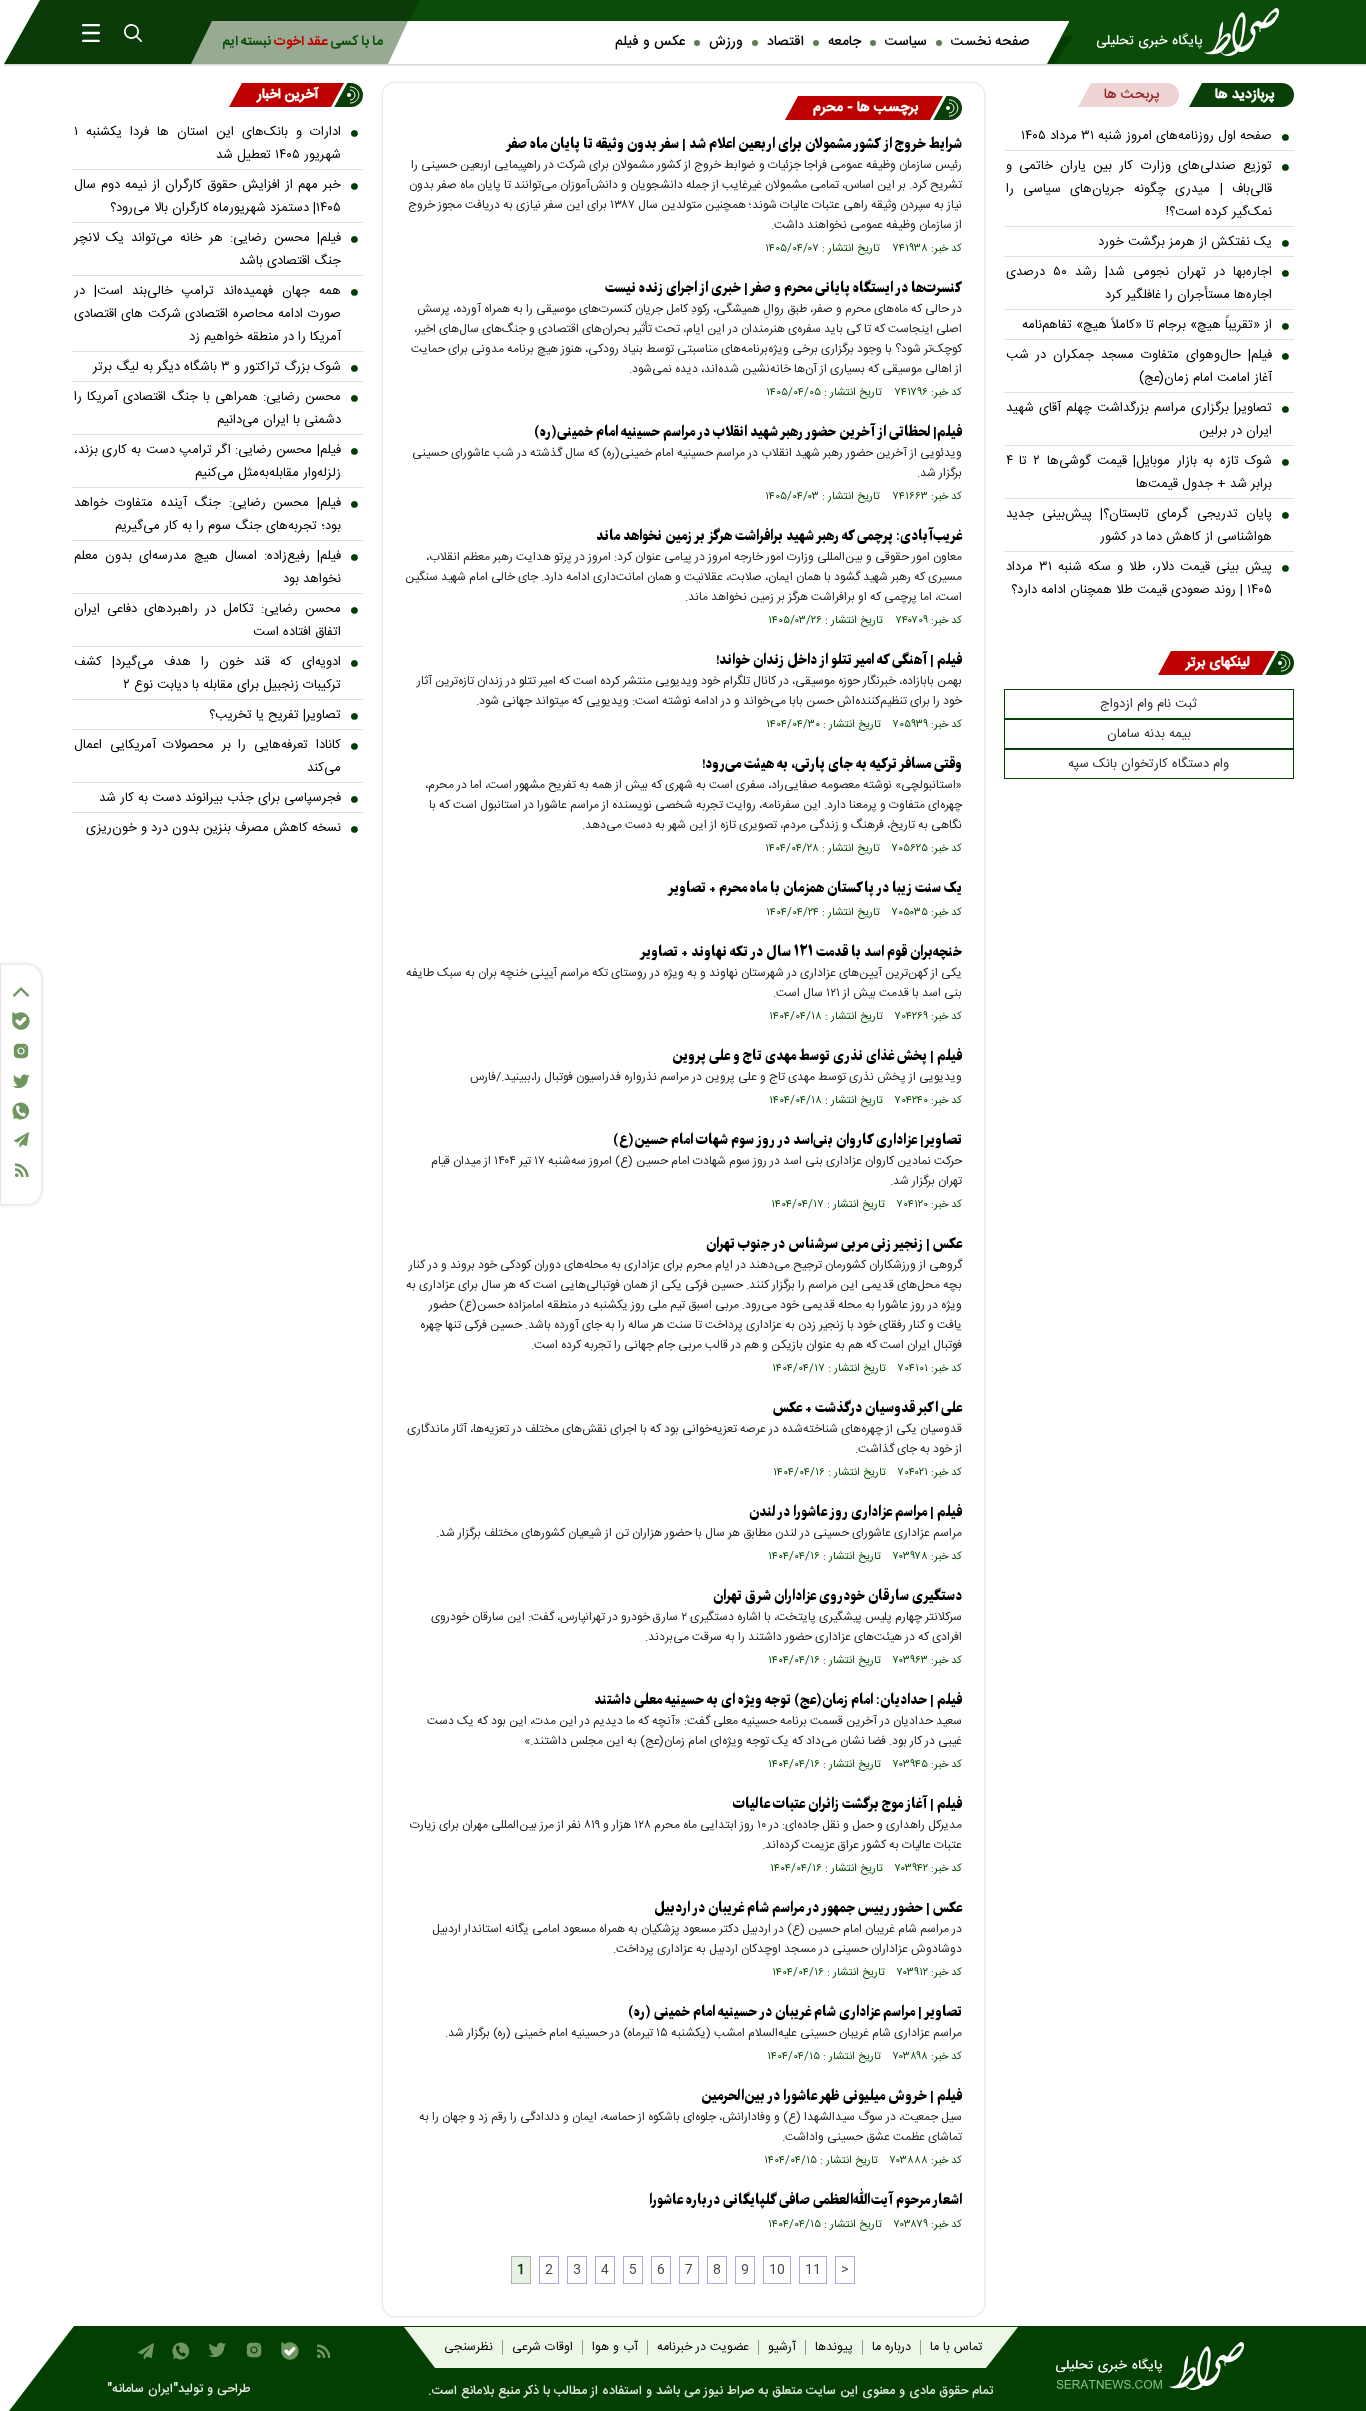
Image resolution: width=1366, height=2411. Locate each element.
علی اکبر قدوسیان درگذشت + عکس (867, 1408)
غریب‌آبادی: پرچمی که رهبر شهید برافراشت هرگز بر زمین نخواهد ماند (779, 536)
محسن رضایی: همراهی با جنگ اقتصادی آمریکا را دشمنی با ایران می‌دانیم (207, 408)
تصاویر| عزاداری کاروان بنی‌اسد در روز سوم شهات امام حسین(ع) (787, 1140)
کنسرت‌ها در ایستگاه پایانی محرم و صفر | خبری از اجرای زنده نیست (783, 288)
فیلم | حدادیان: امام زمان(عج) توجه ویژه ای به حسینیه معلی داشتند (778, 1700)
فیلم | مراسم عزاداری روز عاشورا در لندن (855, 1512)
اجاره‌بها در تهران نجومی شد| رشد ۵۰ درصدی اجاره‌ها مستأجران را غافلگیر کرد (1139, 283)
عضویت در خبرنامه (703, 2347)
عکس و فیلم (650, 42)
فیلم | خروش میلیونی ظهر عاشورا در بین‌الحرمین (831, 2096)
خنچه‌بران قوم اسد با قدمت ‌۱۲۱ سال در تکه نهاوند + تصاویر (801, 952)
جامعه (844, 42)
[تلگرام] (21, 1139)
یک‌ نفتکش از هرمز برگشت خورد (1185, 242)
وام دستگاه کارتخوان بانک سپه (1148, 764)
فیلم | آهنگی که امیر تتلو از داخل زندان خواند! (839, 660)
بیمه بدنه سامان (1149, 734)
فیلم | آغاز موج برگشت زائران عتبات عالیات (847, 1804)
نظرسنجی (468, 2347)
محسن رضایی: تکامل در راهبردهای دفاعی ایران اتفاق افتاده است (207, 620)
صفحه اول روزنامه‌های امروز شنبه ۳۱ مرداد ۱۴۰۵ (1146, 136)
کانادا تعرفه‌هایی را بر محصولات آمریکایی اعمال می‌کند (207, 756)
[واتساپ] (21, 1111)
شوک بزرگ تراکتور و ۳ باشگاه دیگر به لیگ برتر (217, 367)
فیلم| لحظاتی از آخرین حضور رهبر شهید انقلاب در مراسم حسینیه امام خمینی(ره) (748, 432)
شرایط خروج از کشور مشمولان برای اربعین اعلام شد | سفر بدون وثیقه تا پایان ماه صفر (734, 144)
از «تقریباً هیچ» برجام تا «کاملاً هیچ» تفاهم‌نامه (1147, 325)
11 (813, 2270)
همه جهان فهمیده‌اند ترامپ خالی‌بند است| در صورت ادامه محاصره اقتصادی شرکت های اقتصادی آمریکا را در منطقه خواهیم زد (207, 314)
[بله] (21, 1021)
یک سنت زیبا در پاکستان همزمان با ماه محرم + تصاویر (815, 888)
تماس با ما (956, 2347)
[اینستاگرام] (21, 1051)
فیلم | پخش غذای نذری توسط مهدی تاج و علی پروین (817, 1056)
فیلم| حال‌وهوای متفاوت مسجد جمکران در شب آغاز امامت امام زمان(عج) (1139, 366)
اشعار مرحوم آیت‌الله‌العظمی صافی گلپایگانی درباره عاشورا (805, 2200)
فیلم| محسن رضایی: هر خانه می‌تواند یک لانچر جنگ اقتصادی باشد (207, 249)
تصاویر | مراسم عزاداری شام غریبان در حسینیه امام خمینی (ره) (795, 2012)
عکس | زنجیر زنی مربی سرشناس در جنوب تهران (834, 1244)
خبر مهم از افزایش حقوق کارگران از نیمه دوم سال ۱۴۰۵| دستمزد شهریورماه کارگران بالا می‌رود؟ (207, 196)
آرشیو (782, 2347)
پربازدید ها (1244, 95)
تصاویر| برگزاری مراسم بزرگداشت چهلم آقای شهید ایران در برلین (1139, 419)
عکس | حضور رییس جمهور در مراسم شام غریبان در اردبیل (808, 1908)
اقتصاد (785, 42)
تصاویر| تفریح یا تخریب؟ (275, 715)
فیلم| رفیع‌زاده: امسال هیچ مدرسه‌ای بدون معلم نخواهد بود (207, 567)
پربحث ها (1131, 95)
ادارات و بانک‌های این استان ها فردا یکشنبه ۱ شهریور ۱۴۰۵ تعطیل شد (207, 143)
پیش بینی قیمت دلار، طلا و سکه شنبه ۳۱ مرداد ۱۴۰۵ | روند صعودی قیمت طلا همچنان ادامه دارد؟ (1139, 578)
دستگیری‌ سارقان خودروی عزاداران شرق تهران (837, 1596)
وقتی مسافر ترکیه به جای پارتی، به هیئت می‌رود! (832, 764)
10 (777, 2270)
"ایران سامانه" (142, 2389)
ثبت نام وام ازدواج (1148, 704)
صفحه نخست (990, 42)
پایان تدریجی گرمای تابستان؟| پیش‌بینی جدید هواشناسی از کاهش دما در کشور (1139, 525)
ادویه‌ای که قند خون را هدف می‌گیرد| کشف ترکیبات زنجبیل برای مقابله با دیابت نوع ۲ (207, 673)
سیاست (906, 42)
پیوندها (834, 2347)
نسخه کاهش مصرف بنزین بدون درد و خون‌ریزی (213, 828)
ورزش (726, 42)
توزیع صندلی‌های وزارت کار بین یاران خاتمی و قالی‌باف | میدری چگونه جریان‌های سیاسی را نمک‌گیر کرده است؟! (1139, 189)
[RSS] (21, 1170)
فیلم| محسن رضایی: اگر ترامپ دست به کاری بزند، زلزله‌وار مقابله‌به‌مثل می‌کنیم (207, 461)
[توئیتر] (21, 1081)
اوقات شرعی (542, 2347)
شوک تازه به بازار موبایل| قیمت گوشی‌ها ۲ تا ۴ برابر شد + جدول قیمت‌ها (1139, 472)
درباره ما (891, 2347)
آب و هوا (615, 2347)
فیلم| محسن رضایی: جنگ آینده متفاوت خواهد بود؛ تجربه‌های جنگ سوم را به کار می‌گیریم (207, 514)
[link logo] (1194, 32)
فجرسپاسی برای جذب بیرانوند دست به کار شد (220, 798)
